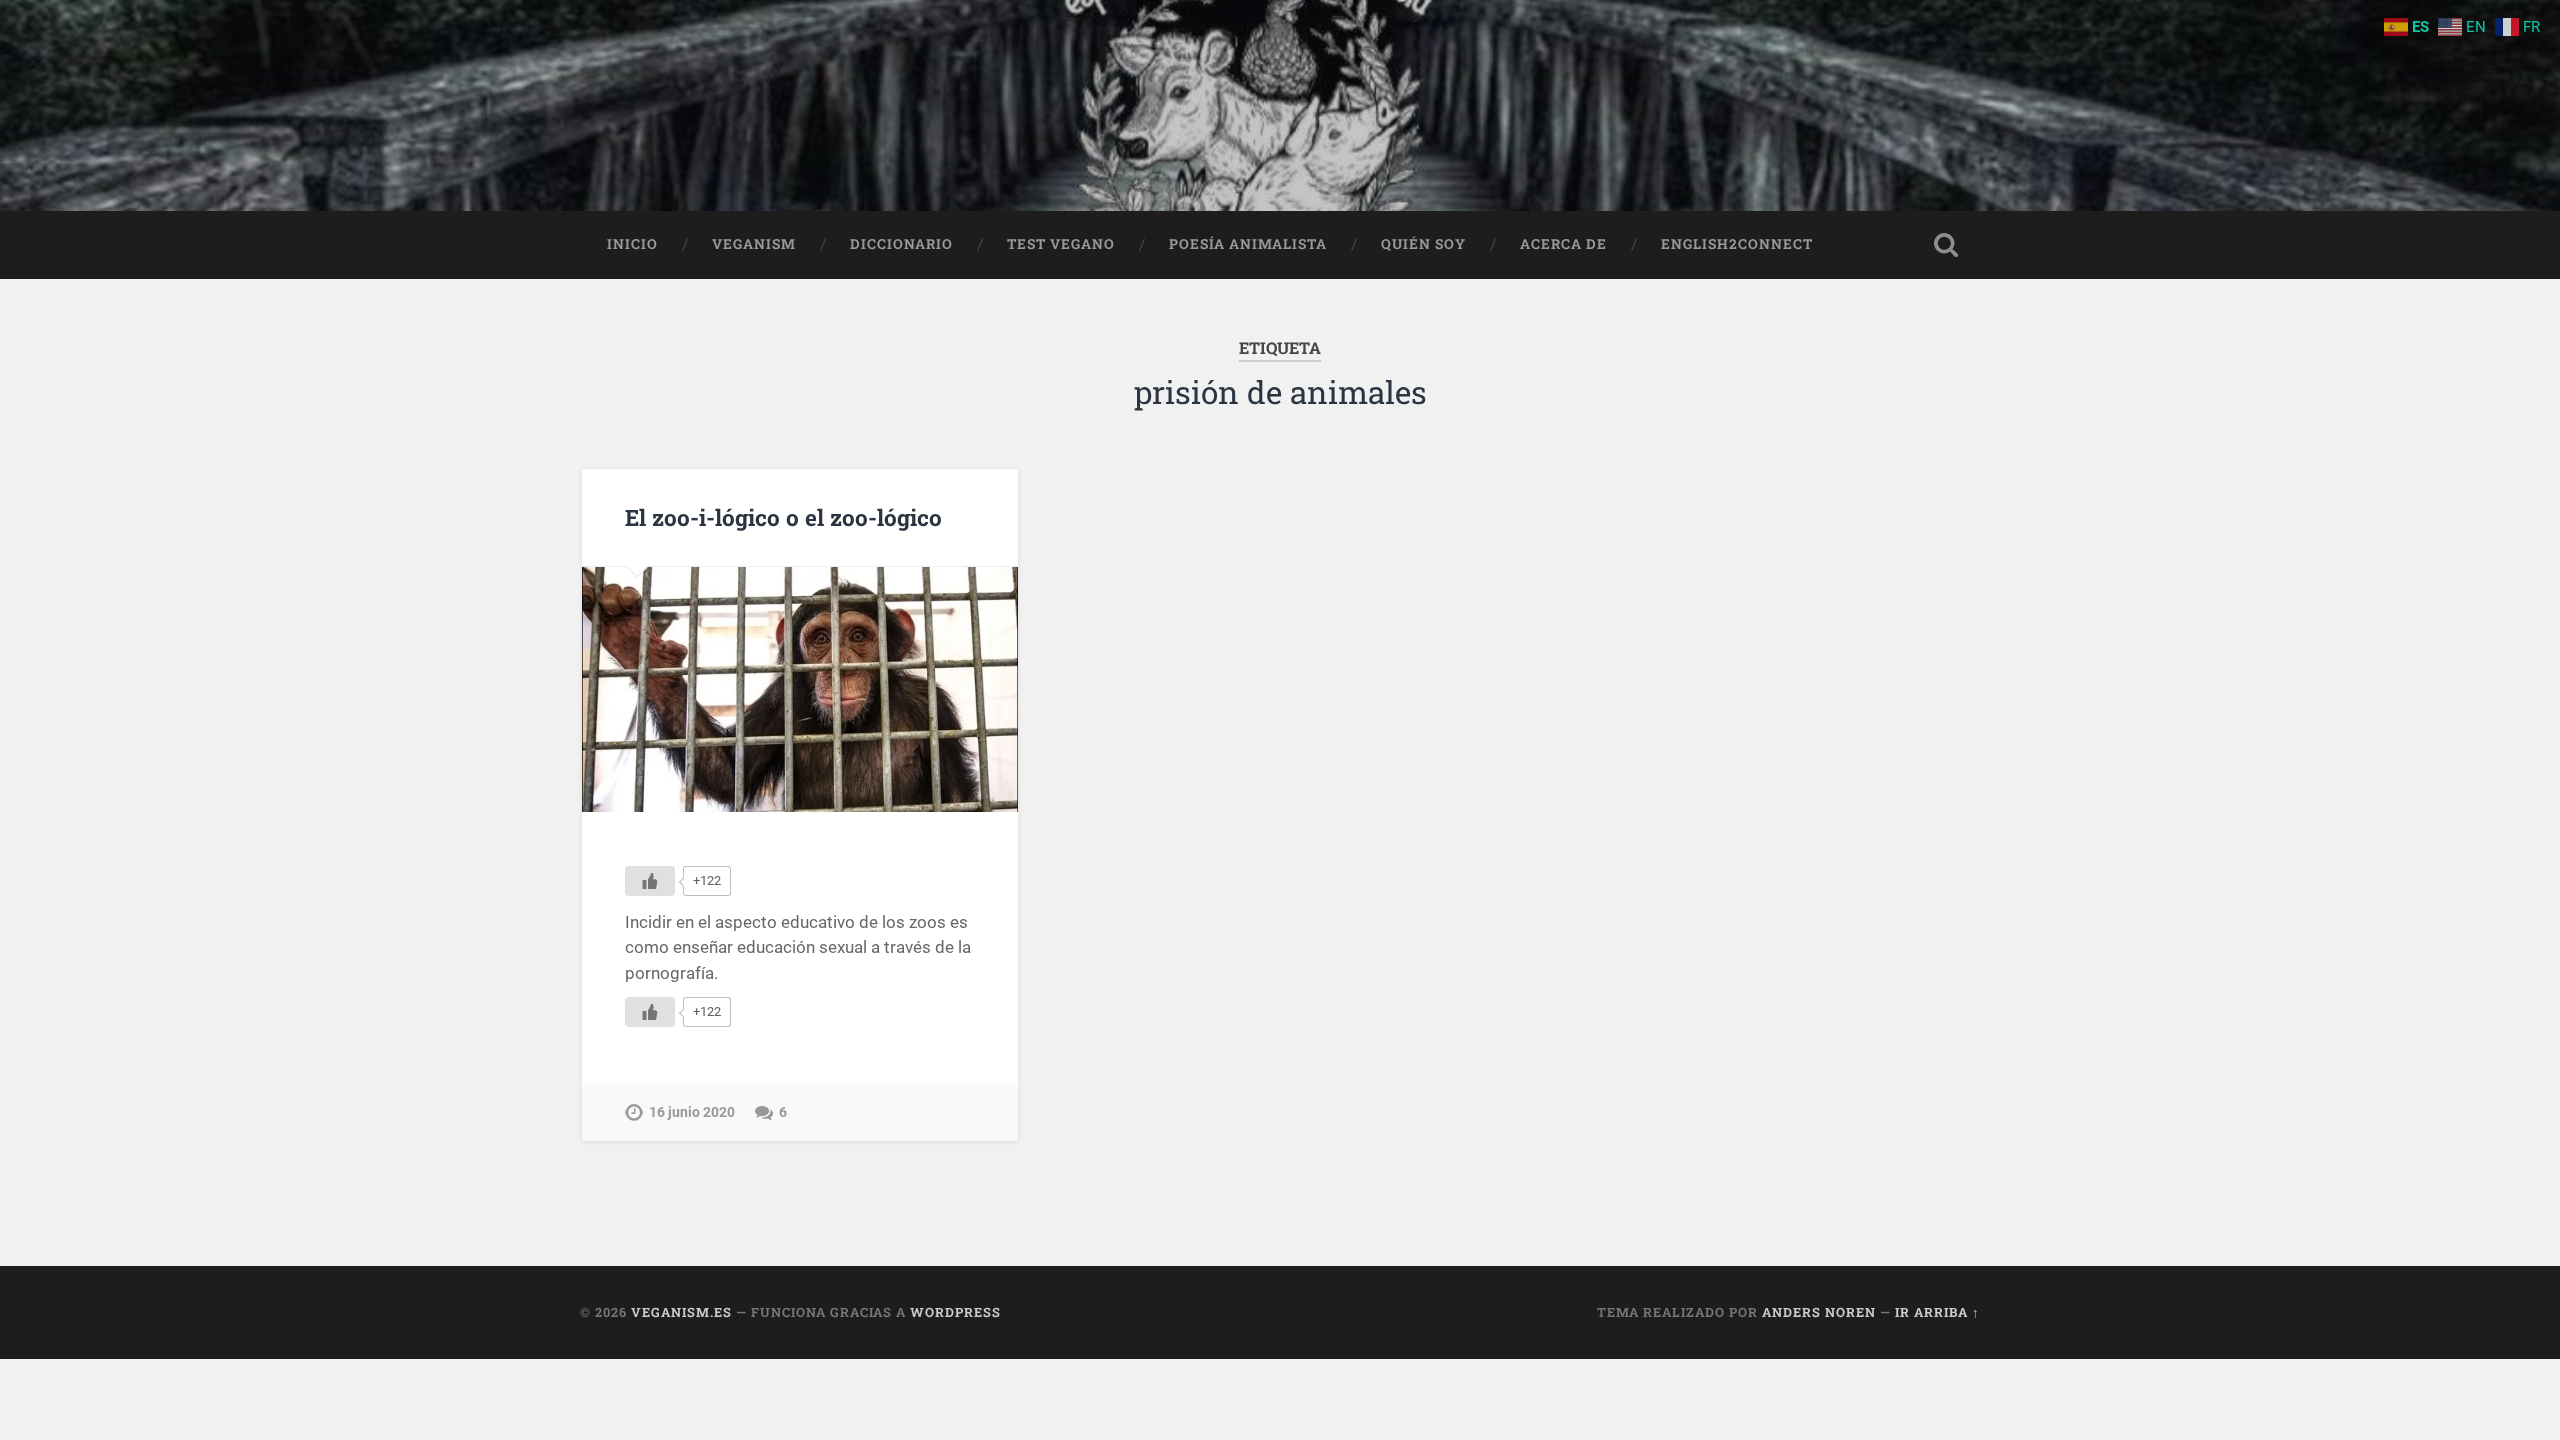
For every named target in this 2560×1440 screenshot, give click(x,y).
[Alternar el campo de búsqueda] (1946, 245)
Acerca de (1563, 244)
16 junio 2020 (692, 1112)
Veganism (754, 244)
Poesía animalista (1248, 244)
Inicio (632, 244)
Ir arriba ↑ (1937, 1312)
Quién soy (1423, 244)
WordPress (955, 1312)
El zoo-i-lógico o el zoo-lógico (783, 517)
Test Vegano (1061, 244)
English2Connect (1737, 244)
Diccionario (901, 244)
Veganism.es (681, 1312)
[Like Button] (650, 881)
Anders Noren (1819, 1312)
